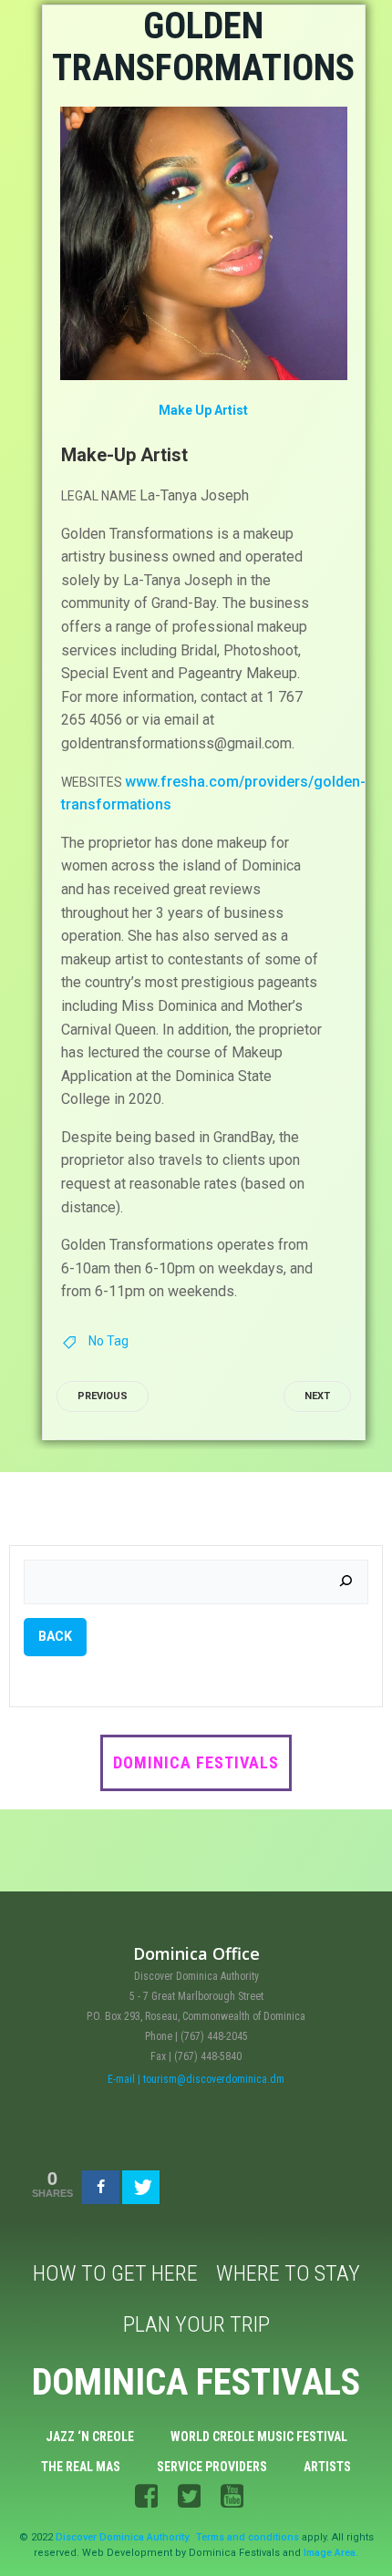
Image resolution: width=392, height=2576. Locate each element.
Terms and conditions (248, 2537)
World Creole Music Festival (259, 2437)
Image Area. (331, 2553)
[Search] (346, 1582)
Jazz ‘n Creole (90, 2437)
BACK (55, 1636)
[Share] (101, 2187)
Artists (327, 2467)
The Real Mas (81, 2467)
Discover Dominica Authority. (123, 2537)
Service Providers (212, 2467)
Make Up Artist (203, 410)
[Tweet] (141, 2187)
